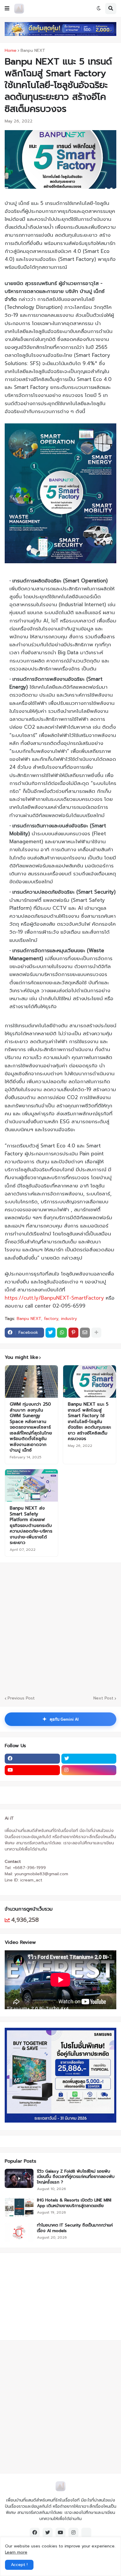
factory (51, 1319)
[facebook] (32, 1759)
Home (11, 51)
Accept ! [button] (19, 2565)
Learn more (16, 2552)
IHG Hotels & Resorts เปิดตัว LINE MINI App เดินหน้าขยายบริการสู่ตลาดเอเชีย (74, 2203)
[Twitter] (51, 1333)
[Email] (85, 1333)
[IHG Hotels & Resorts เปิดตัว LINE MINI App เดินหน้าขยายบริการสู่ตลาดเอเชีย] (19, 2207)
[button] (7, 9)
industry (69, 1319)
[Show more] (96, 1333)
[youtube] (32, 1770)
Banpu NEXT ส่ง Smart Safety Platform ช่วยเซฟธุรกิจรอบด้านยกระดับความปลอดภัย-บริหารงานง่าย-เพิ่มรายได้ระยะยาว (31, 1526)
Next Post (103, 1698)
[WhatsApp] (62, 1333)
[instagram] (89, 1770)
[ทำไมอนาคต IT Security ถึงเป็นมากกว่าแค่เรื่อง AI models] (19, 2232)
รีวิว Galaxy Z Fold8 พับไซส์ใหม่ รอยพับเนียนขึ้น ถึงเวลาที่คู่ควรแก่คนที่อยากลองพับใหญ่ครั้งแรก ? (76, 2177)
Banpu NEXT (33, 51)
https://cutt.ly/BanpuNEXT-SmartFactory (54, 1298)
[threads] (86, 2533)
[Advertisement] (41, 2296)
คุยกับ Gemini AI (60, 1719)
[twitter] (89, 1759)
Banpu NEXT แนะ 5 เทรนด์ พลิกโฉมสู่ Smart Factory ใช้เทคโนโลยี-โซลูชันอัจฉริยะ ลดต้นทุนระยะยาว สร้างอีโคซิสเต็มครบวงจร (89, 1422)
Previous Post (21, 1698)
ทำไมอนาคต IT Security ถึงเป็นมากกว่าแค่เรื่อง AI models (75, 2228)
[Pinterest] (73, 1333)
